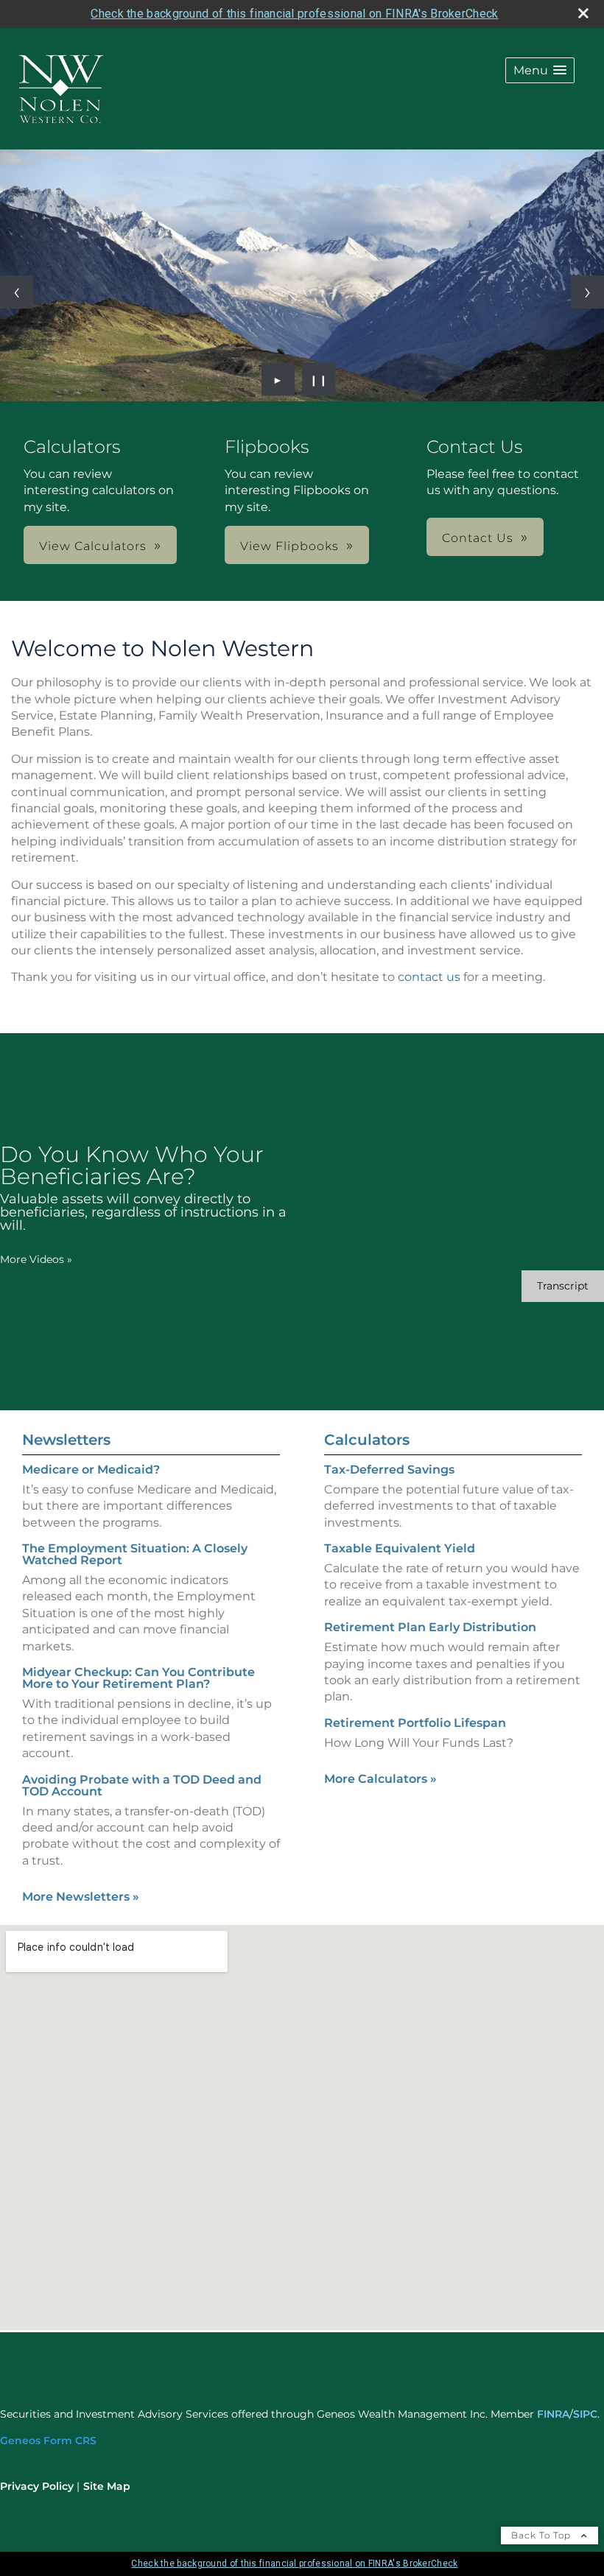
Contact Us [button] (478, 538)
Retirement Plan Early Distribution (430, 1627)
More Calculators (380, 1779)
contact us (429, 977)
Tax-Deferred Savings (389, 1470)
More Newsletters (81, 1897)
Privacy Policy (37, 2486)
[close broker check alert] (583, 13)
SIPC (585, 2414)
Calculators (367, 1440)
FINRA (553, 2414)
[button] (540, 70)
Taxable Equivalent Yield (400, 1548)
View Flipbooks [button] (289, 546)
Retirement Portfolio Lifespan (415, 1723)
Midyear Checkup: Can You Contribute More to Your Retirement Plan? (138, 1678)
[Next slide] (587, 292)
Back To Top (542, 2535)
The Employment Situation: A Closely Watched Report (135, 1554)
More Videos (36, 1259)
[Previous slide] (17, 292)
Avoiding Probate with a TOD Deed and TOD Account (142, 1785)
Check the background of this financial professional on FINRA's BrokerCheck (294, 14)
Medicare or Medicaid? (91, 1470)
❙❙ (319, 379)
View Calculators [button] (93, 546)
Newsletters (66, 1440)
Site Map (107, 2486)
